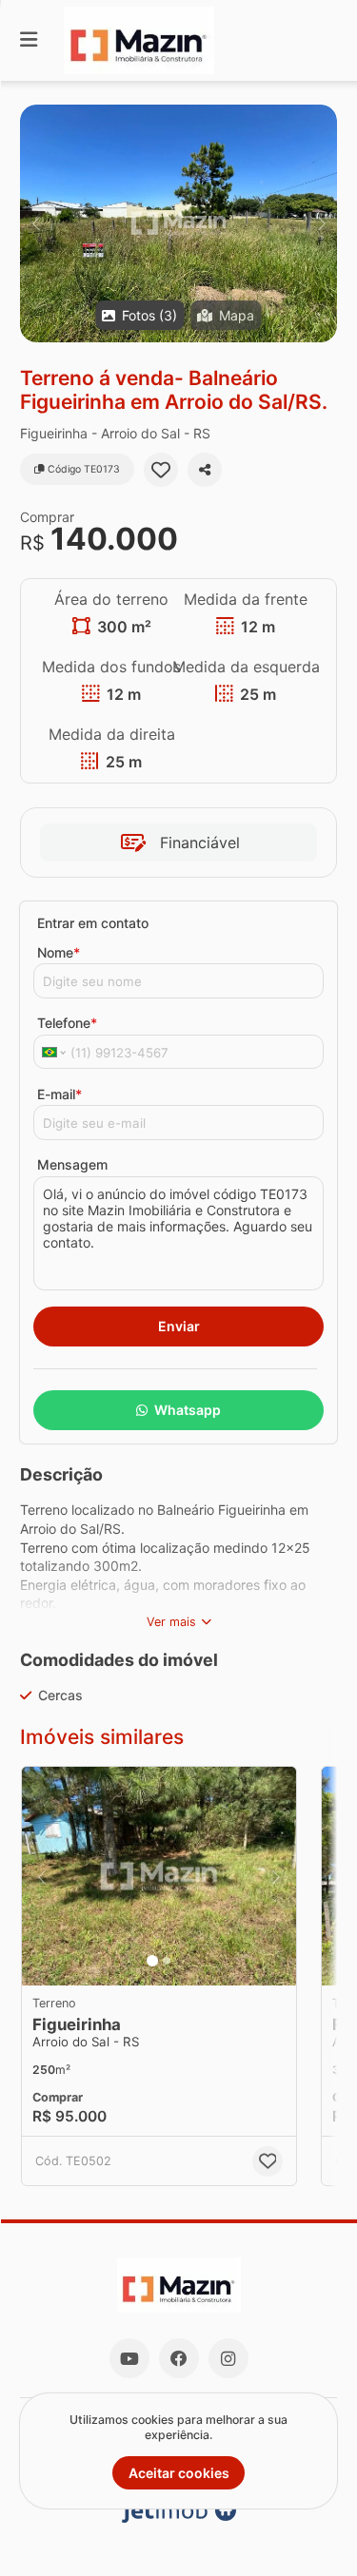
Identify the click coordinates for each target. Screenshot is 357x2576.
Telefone (67, 1023)
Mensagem (72, 1164)
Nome (59, 952)
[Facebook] (179, 2358)
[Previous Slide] (36, 223)
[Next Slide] (321, 223)
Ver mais (171, 1622)
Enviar (179, 1326)
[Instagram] (228, 2358)
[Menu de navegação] (29, 40)
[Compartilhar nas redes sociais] (205, 470)
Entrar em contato (93, 923)
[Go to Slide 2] (167, 1961)
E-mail (59, 1094)
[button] (178, 223)
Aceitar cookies (179, 2473)
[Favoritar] (161, 470)
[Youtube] (129, 2358)
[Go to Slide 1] (152, 1961)
